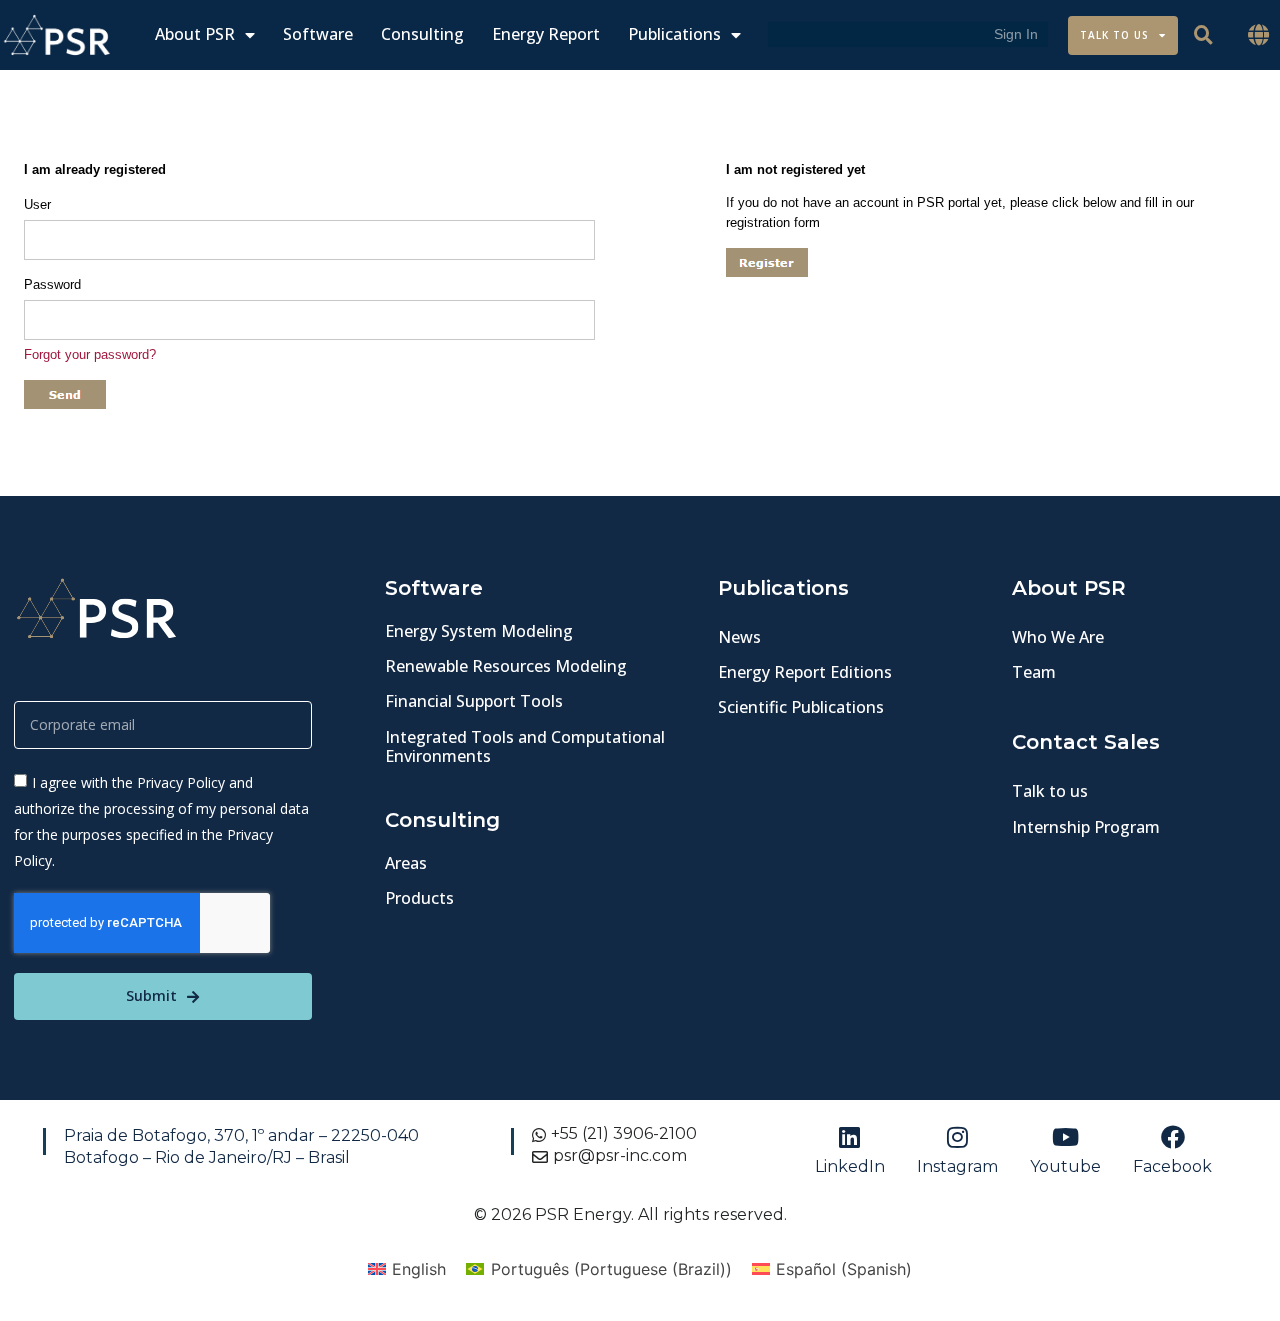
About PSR (195, 34)
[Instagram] (957, 1137)
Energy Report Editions (805, 672)
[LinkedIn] (850, 1137)
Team (1034, 672)
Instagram (957, 1166)
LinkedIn (850, 1166)
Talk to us (1050, 791)
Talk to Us (1114, 35)
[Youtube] (1065, 1137)
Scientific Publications (801, 707)
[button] (1259, 35)
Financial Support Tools (474, 701)
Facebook (1172, 1166)
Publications (674, 34)
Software (318, 34)
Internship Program (1086, 827)
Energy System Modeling (479, 631)
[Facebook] (1173, 1137)
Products (419, 898)
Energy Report (546, 34)
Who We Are (1058, 637)
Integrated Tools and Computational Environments (525, 746)
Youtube (1065, 1166)
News (739, 637)
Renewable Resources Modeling (506, 666)
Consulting (422, 34)
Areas (406, 863)
